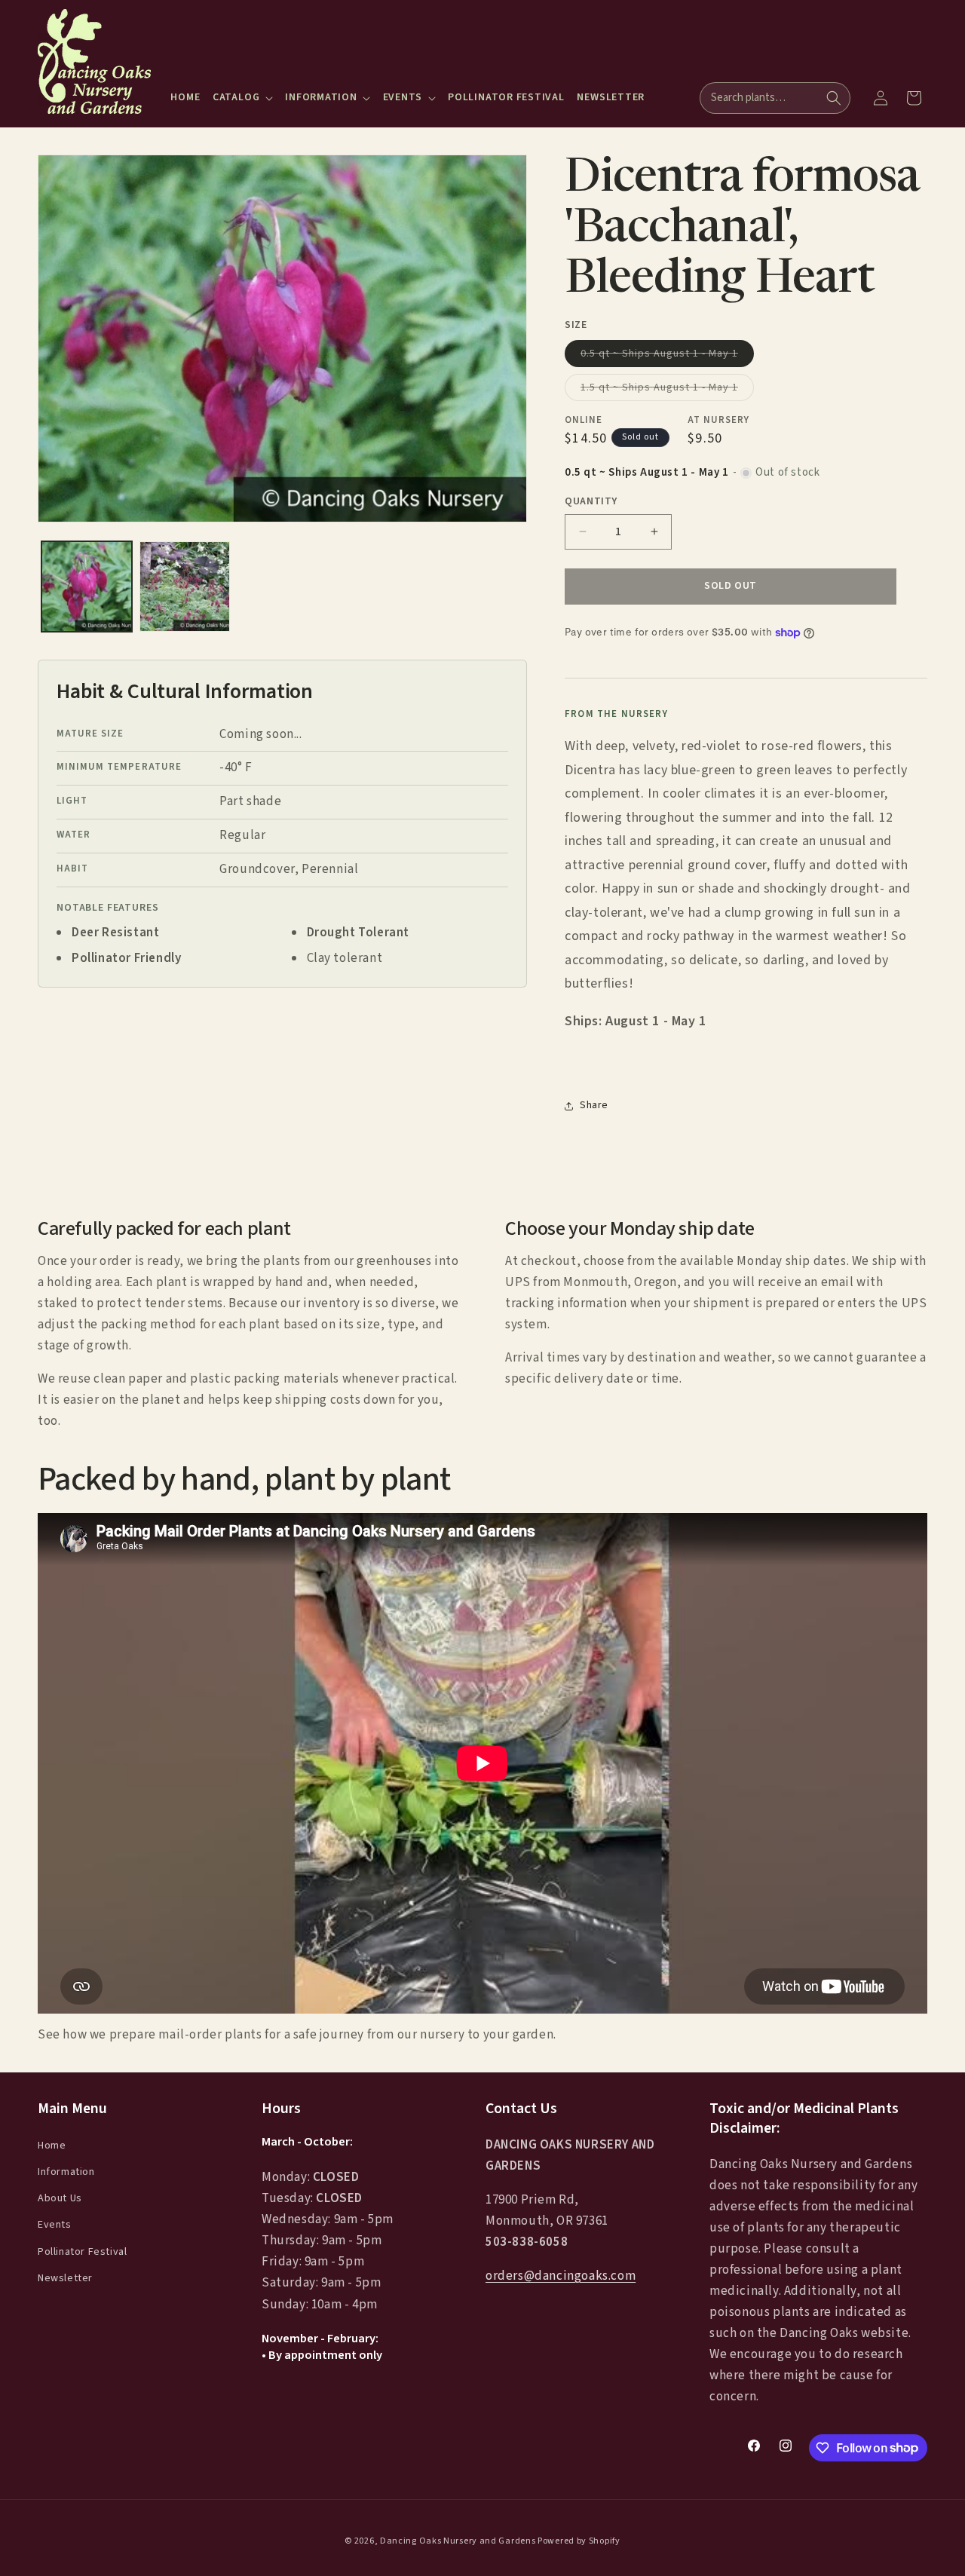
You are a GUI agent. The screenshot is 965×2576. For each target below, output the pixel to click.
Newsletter (65, 2277)
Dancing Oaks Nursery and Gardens (458, 2541)
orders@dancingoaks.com (561, 2276)
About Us (60, 2198)
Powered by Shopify (579, 2541)
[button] (243, 97)
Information (66, 2172)
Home (52, 2145)
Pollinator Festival (82, 2251)
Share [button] (594, 1106)
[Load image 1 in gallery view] (87, 587)
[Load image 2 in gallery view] (185, 587)
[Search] (834, 98)
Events (55, 2225)
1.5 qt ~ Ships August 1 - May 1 (667, 390)
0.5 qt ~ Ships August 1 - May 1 (667, 356)
